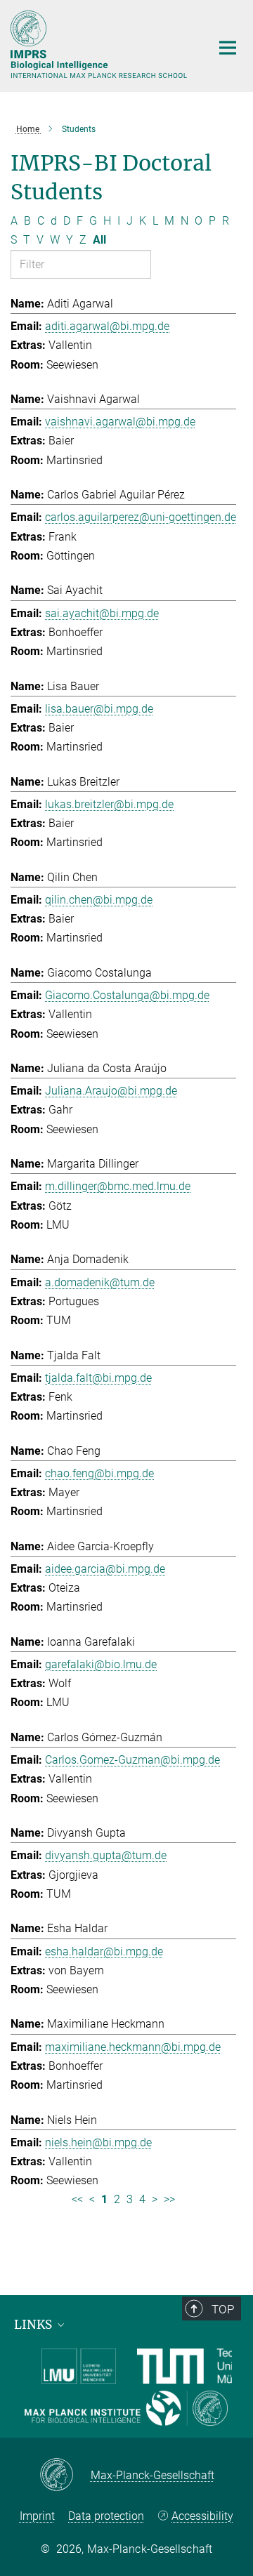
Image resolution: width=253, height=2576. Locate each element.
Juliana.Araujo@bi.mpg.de (111, 1091)
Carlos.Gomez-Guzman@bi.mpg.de (132, 1760)
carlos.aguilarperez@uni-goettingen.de (141, 517)
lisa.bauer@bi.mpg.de (99, 709)
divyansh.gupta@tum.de (106, 1855)
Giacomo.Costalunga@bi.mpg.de (127, 995)
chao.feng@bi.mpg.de (99, 1473)
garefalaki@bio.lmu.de (101, 1664)
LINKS (34, 2325)
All (99, 240)
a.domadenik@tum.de (100, 1282)
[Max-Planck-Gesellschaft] (65, 2476)
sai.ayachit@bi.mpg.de (102, 613)
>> (169, 2199)
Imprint (37, 2516)
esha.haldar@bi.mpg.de (104, 1951)
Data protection (106, 2516)
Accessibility (202, 2516)
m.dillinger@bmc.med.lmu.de (118, 1186)
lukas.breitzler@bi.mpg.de (109, 804)
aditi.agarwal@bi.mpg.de (107, 326)
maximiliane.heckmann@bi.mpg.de (133, 2047)
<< (77, 2199)
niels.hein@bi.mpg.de (98, 2142)
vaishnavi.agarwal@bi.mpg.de (120, 422)
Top (223, 2309)
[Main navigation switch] (228, 48)
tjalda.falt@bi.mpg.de (98, 1378)
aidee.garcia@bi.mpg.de (105, 1569)
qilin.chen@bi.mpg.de (99, 900)
